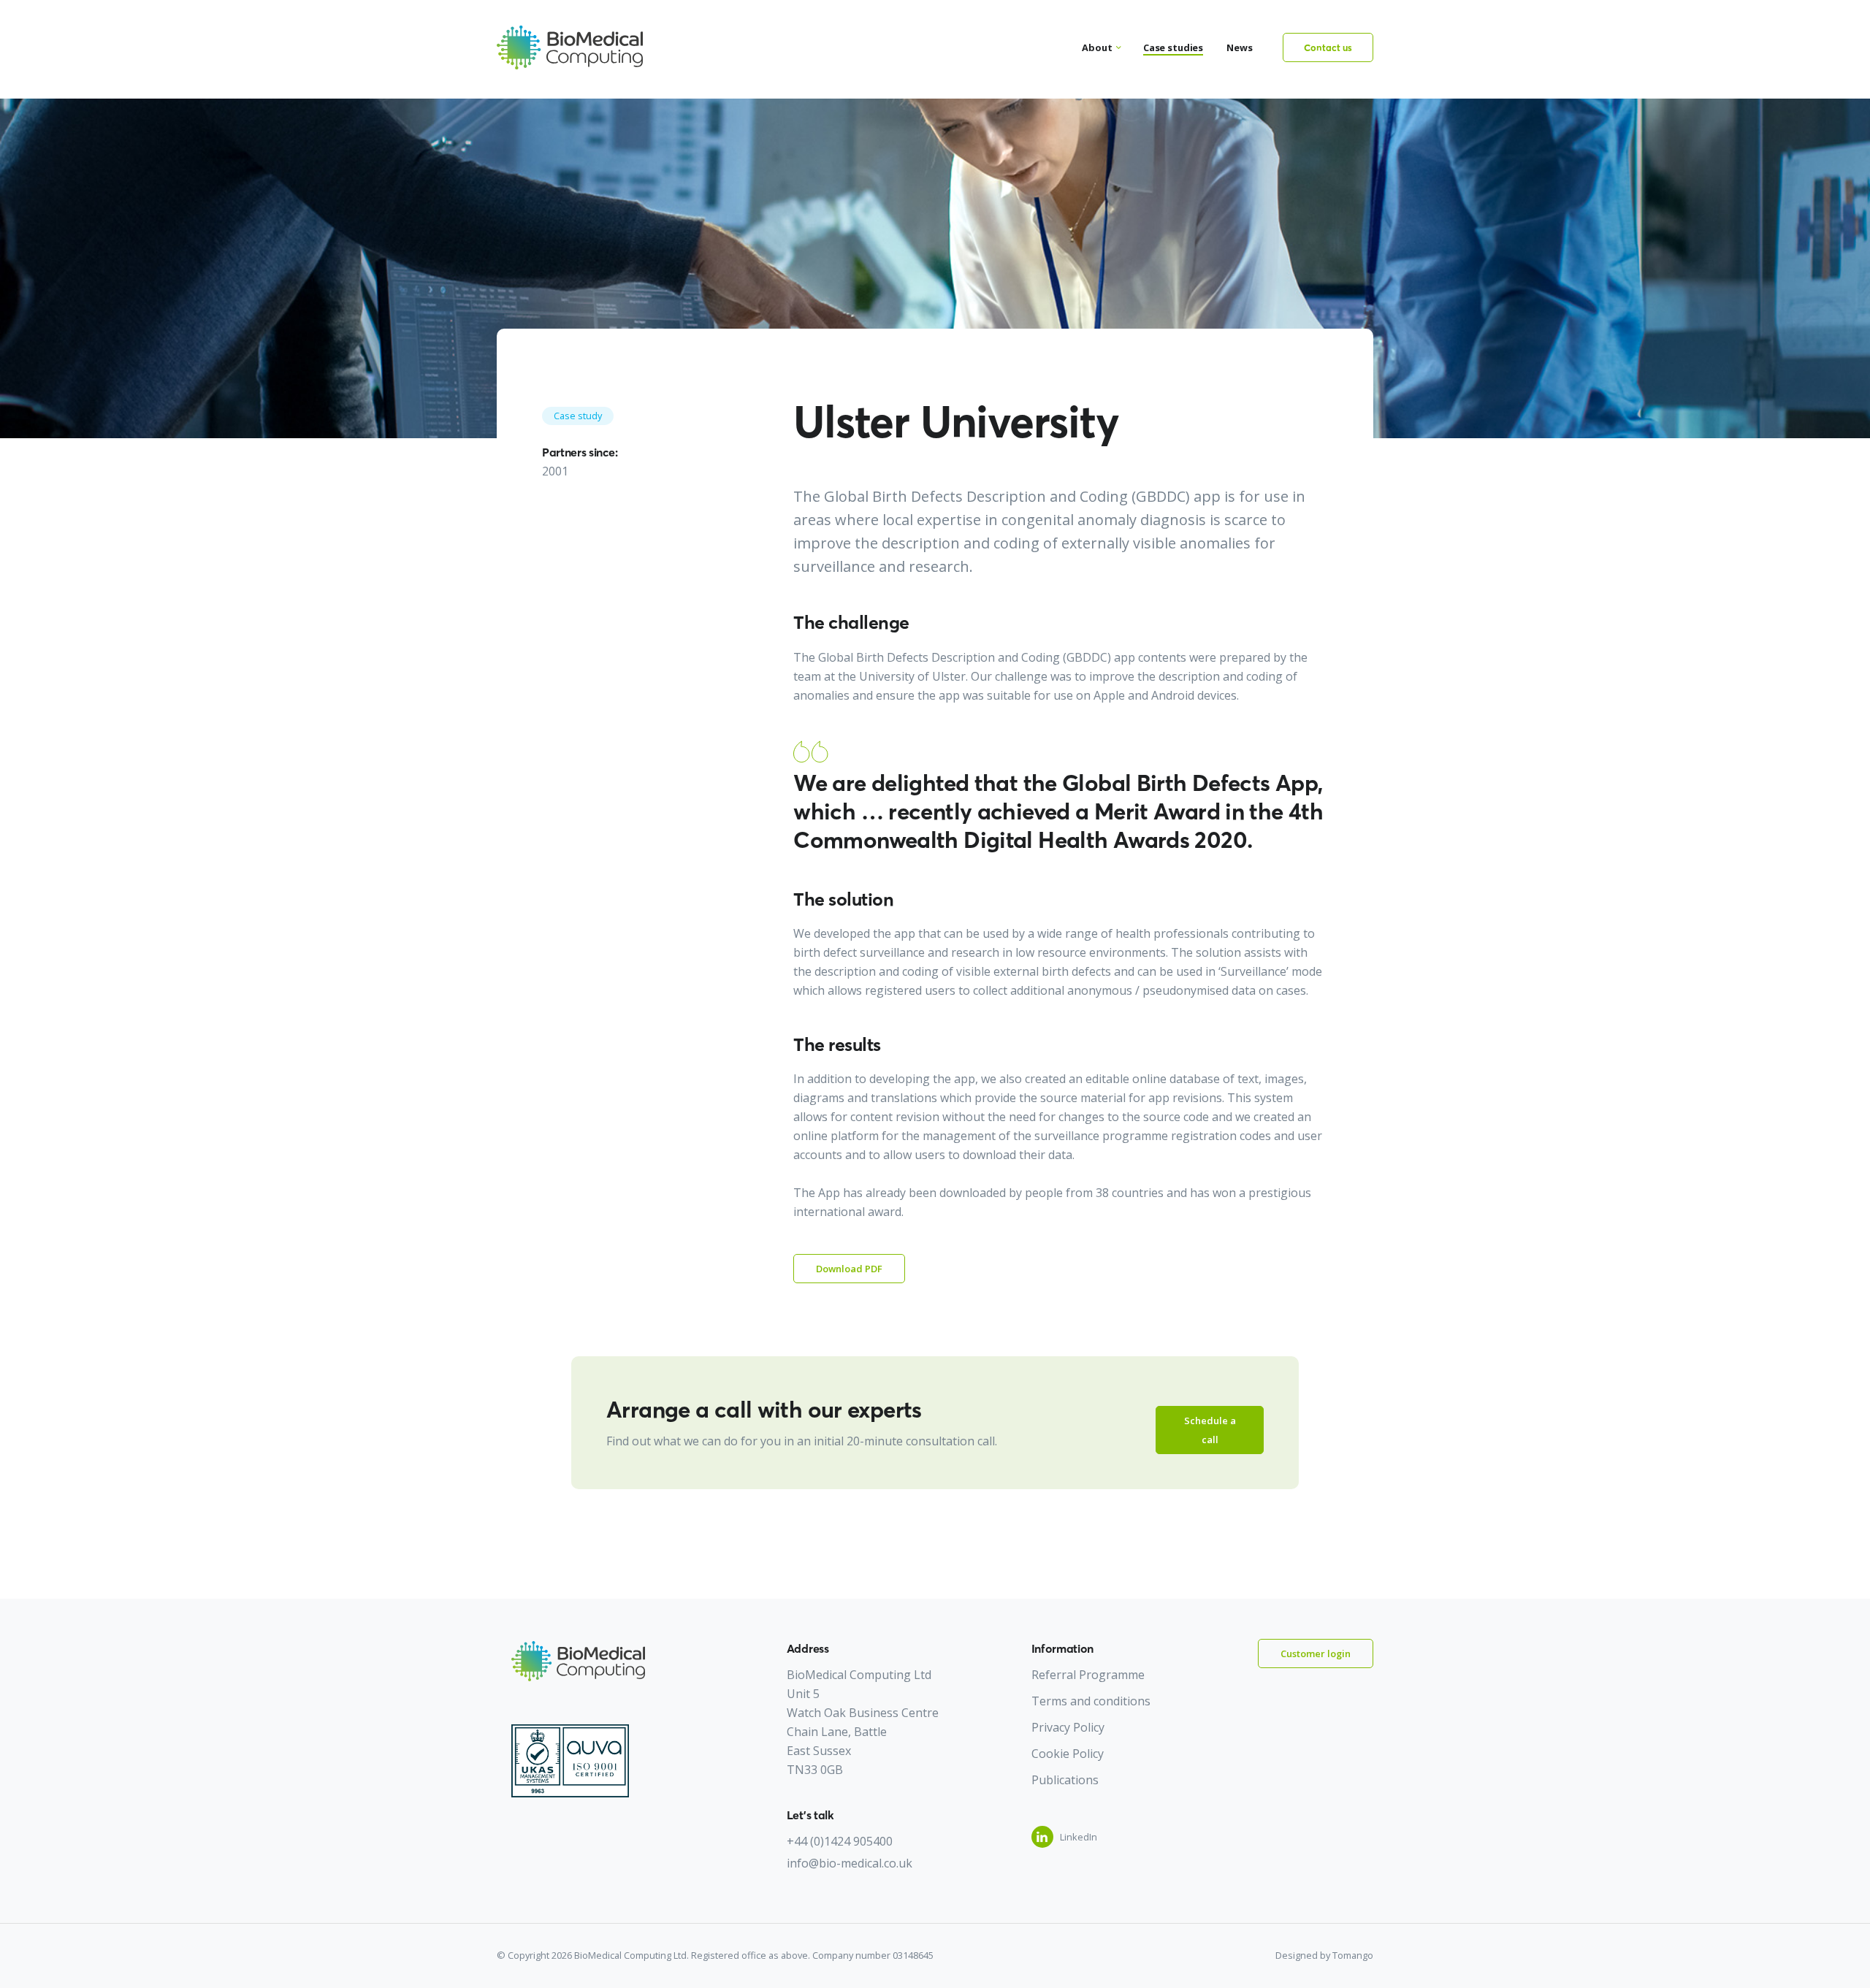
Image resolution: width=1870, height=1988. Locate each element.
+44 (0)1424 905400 (840, 1841)
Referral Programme (1088, 1675)
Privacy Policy (1068, 1727)
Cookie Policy (1068, 1754)
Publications (1065, 1780)
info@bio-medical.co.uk (850, 1863)
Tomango (1353, 1955)
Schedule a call (1210, 1430)
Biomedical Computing (570, 47)
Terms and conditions (1091, 1701)
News (1240, 47)
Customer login (1316, 1654)
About (1097, 47)
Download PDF (849, 1269)
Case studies (1173, 47)
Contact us (1328, 47)
